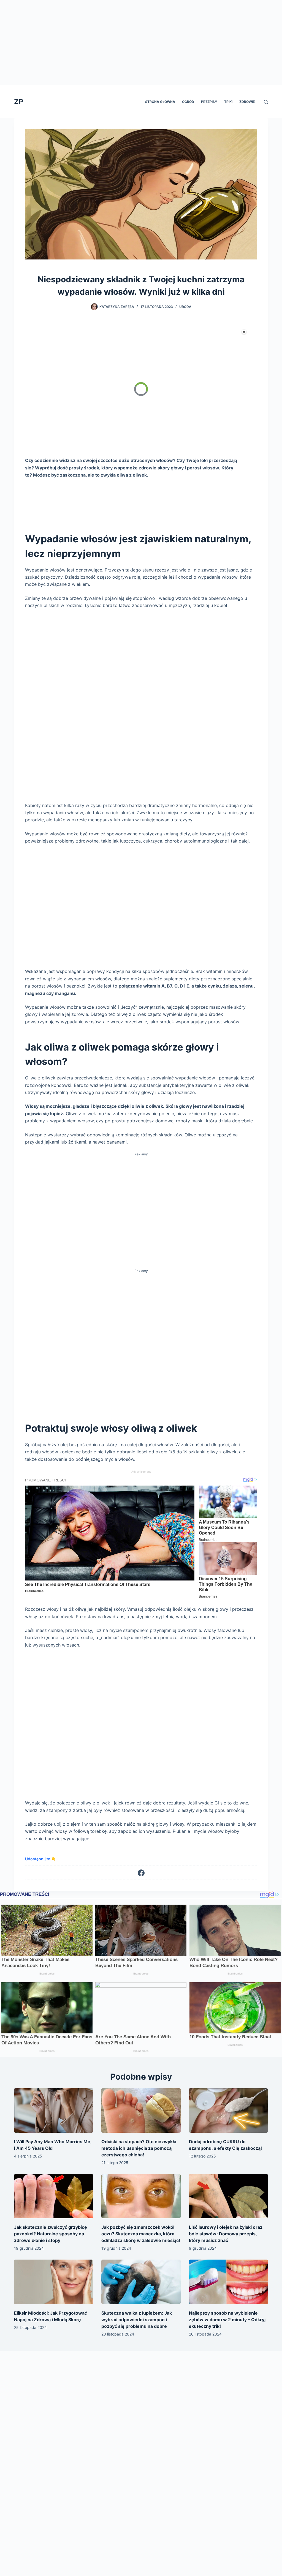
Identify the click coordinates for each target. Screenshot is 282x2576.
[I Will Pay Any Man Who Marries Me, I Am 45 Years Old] (54, 2110)
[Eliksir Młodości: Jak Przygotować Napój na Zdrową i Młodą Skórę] (54, 2282)
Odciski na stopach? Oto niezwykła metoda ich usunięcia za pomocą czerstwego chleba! (139, 2148)
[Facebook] (141, 1873)
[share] (236, 336)
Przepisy (209, 102)
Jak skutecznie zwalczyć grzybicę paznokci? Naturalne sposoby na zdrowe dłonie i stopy (51, 2234)
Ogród (188, 102)
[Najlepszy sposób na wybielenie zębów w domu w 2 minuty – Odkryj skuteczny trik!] (228, 2282)
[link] (44, 338)
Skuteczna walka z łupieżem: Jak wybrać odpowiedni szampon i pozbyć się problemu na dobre (137, 2320)
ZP (19, 102)
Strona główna (160, 102)
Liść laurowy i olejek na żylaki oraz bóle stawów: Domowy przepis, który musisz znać (226, 2234)
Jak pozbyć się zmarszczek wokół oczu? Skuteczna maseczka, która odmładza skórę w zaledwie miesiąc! (141, 2234)
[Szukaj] (266, 102)
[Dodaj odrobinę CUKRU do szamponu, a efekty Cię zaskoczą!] (228, 2110)
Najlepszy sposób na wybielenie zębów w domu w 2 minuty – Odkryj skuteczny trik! (227, 2320)
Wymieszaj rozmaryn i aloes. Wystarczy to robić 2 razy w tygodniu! (129, 338)
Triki (228, 102)
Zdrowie (247, 102)
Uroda (185, 307)
